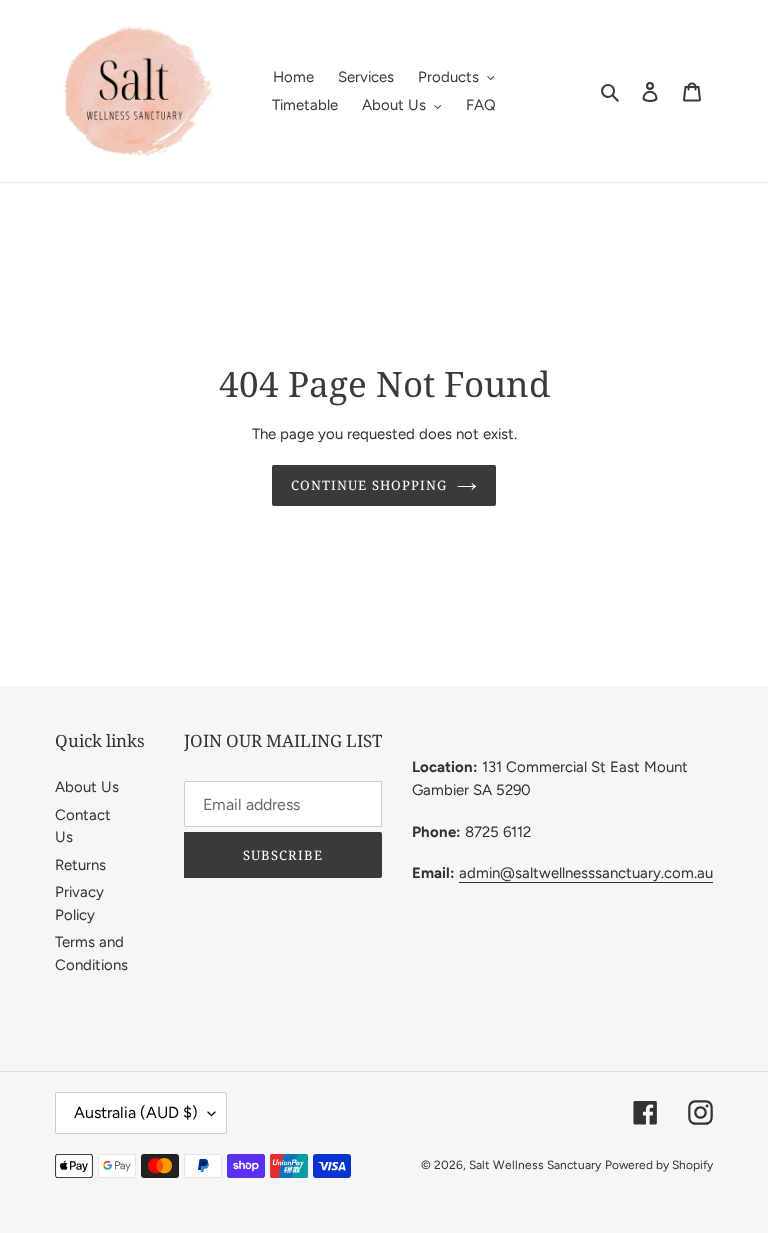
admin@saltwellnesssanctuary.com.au (586, 873)
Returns (80, 865)
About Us (87, 787)
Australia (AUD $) (136, 1112)
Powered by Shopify (659, 1165)
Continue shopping (369, 485)
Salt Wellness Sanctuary (535, 1165)
